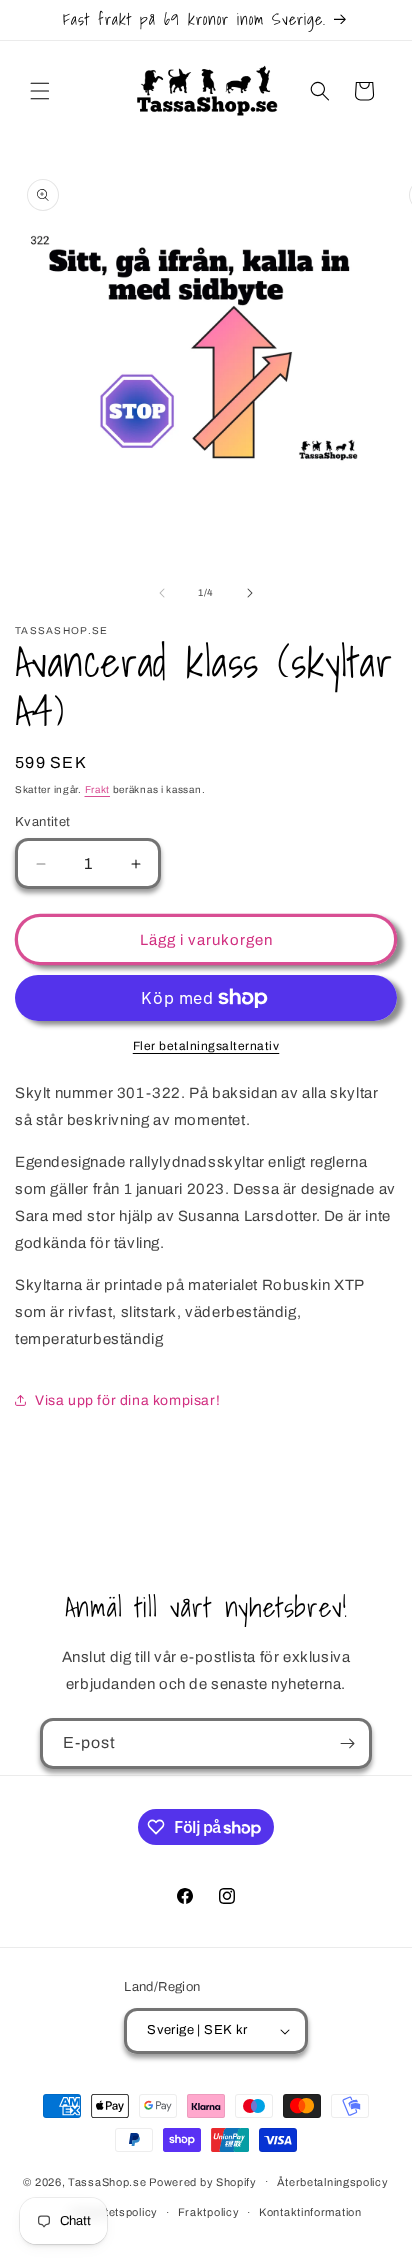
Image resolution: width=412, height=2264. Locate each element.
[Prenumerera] (347, 1743)
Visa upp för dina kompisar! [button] (127, 1400)
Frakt (98, 789)
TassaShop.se (108, 2181)
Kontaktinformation (310, 2212)
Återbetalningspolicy (333, 2182)
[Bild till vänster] (162, 593)
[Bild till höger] (250, 593)
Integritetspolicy (114, 2212)
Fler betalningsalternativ (206, 1046)
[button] (40, 91)
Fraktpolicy (209, 2212)
